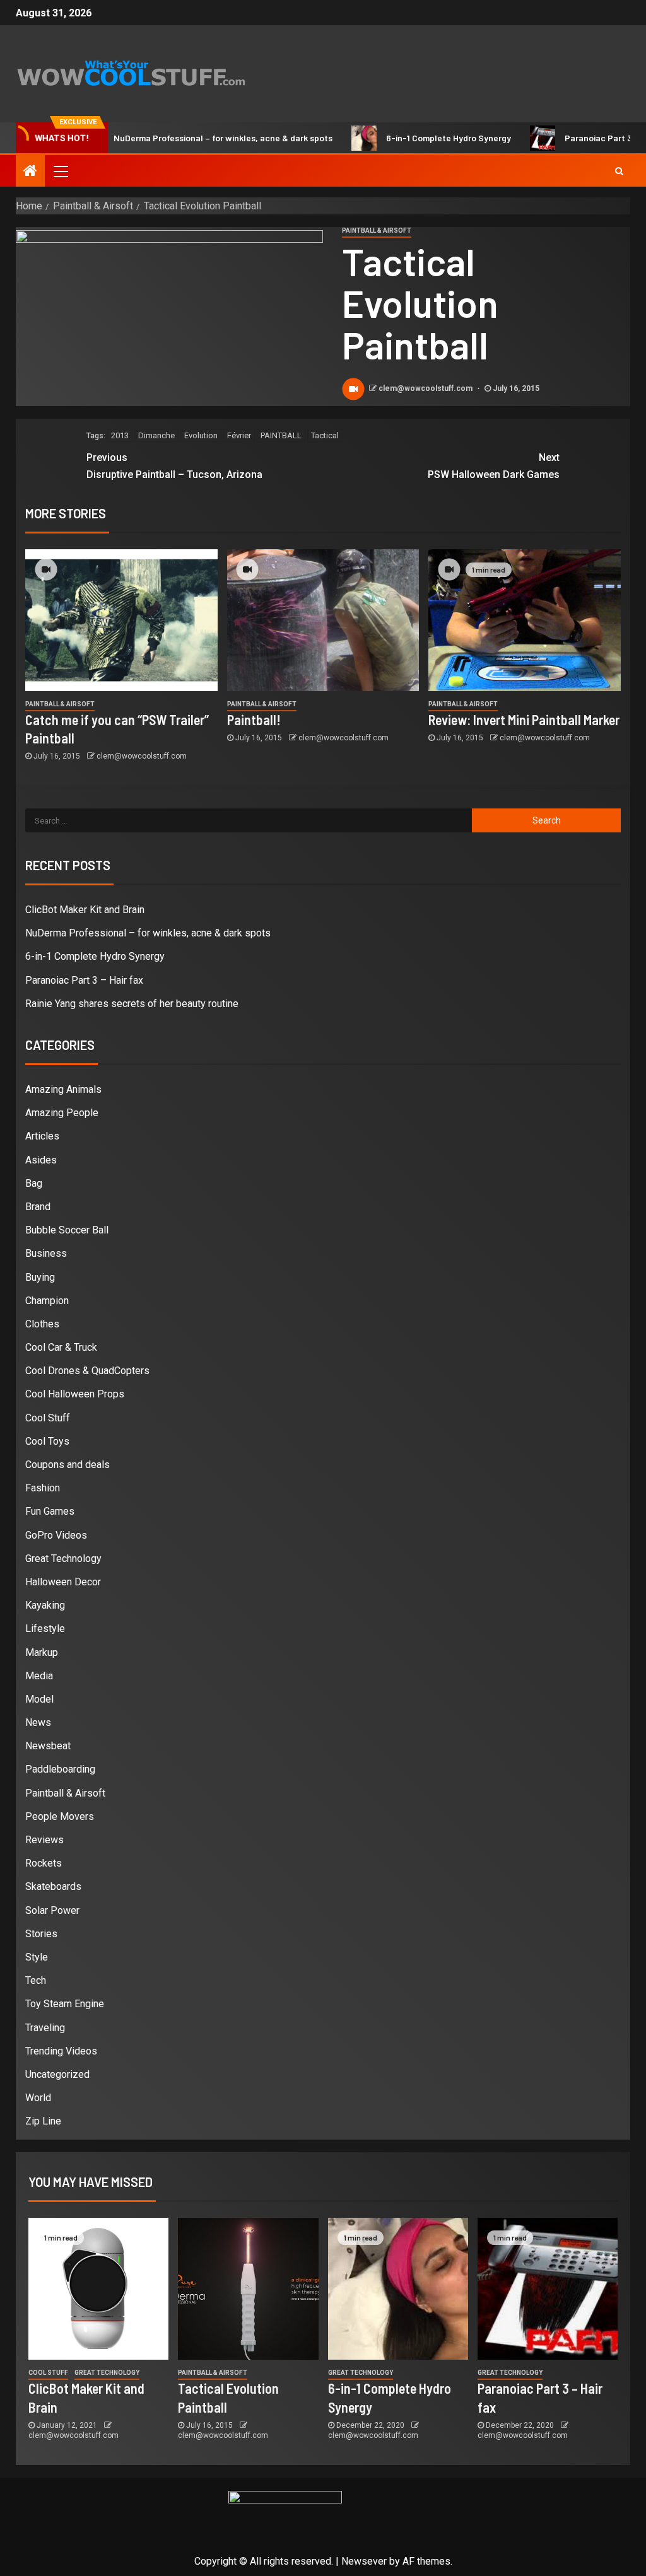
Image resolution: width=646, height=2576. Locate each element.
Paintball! (254, 720)
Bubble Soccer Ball (67, 1230)
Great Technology (63, 1559)
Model (39, 1699)
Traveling (45, 2028)
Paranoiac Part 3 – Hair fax (575, 138)
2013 (120, 435)
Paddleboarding (60, 1769)
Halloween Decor (63, 1582)
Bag (34, 1183)
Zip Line (43, 2121)
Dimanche (156, 435)
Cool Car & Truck (61, 1347)
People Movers (60, 1816)
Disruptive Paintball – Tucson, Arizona (174, 466)
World (38, 2098)
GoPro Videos (56, 1535)
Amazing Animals (63, 1089)
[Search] (619, 171)
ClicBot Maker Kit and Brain (85, 910)
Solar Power (52, 1910)
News (38, 1722)
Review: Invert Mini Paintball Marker (524, 720)
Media (39, 1676)
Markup (42, 1652)
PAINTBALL (281, 435)
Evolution (201, 435)
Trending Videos (61, 2051)
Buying (40, 1277)
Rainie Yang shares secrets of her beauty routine (132, 1004)
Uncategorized (57, 2074)
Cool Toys (47, 1441)
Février (239, 435)
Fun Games (50, 1511)
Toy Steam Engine (65, 2004)
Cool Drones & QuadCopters (87, 1371)
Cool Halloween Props (75, 1394)
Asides (41, 1160)
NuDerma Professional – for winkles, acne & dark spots (179, 138)
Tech (36, 1980)
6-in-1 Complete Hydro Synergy (405, 138)
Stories (41, 1934)
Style (37, 1957)
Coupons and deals (68, 1465)
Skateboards (53, 1886)
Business (46, 1253)
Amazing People (62, 1113)
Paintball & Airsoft (377, 230)
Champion (47, 1301)
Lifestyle (45, 1629)
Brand (38, 1207)
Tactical (325, 435)
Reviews (44, 1840)
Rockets (44, 1863)
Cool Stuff (48, 1418)
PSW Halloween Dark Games (494, 466)
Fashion (43, 1488)
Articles (42, 1136)
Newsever (364, 2561)
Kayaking (45, 1605)
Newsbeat (48, 1746)
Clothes (42, 1324)
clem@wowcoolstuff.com (426, 388)
